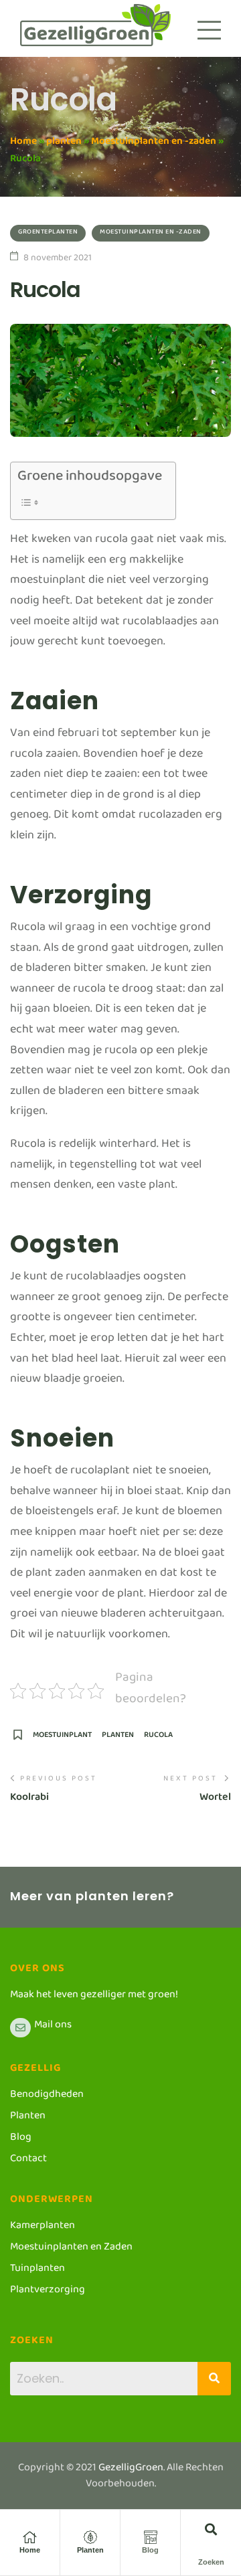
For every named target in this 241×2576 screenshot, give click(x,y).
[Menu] (209, 30)
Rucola (158, 1739)
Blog (150, 2550)
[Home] (30, 2537)
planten (64, 144)
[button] (211, 2529)
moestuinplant (62, 1739)
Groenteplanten (48, 233)
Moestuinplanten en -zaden (154, 144)
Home (23, 144)
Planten (90, 2550)
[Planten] (90, 2537)
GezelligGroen (131, 2470)
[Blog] (151, 2537)
